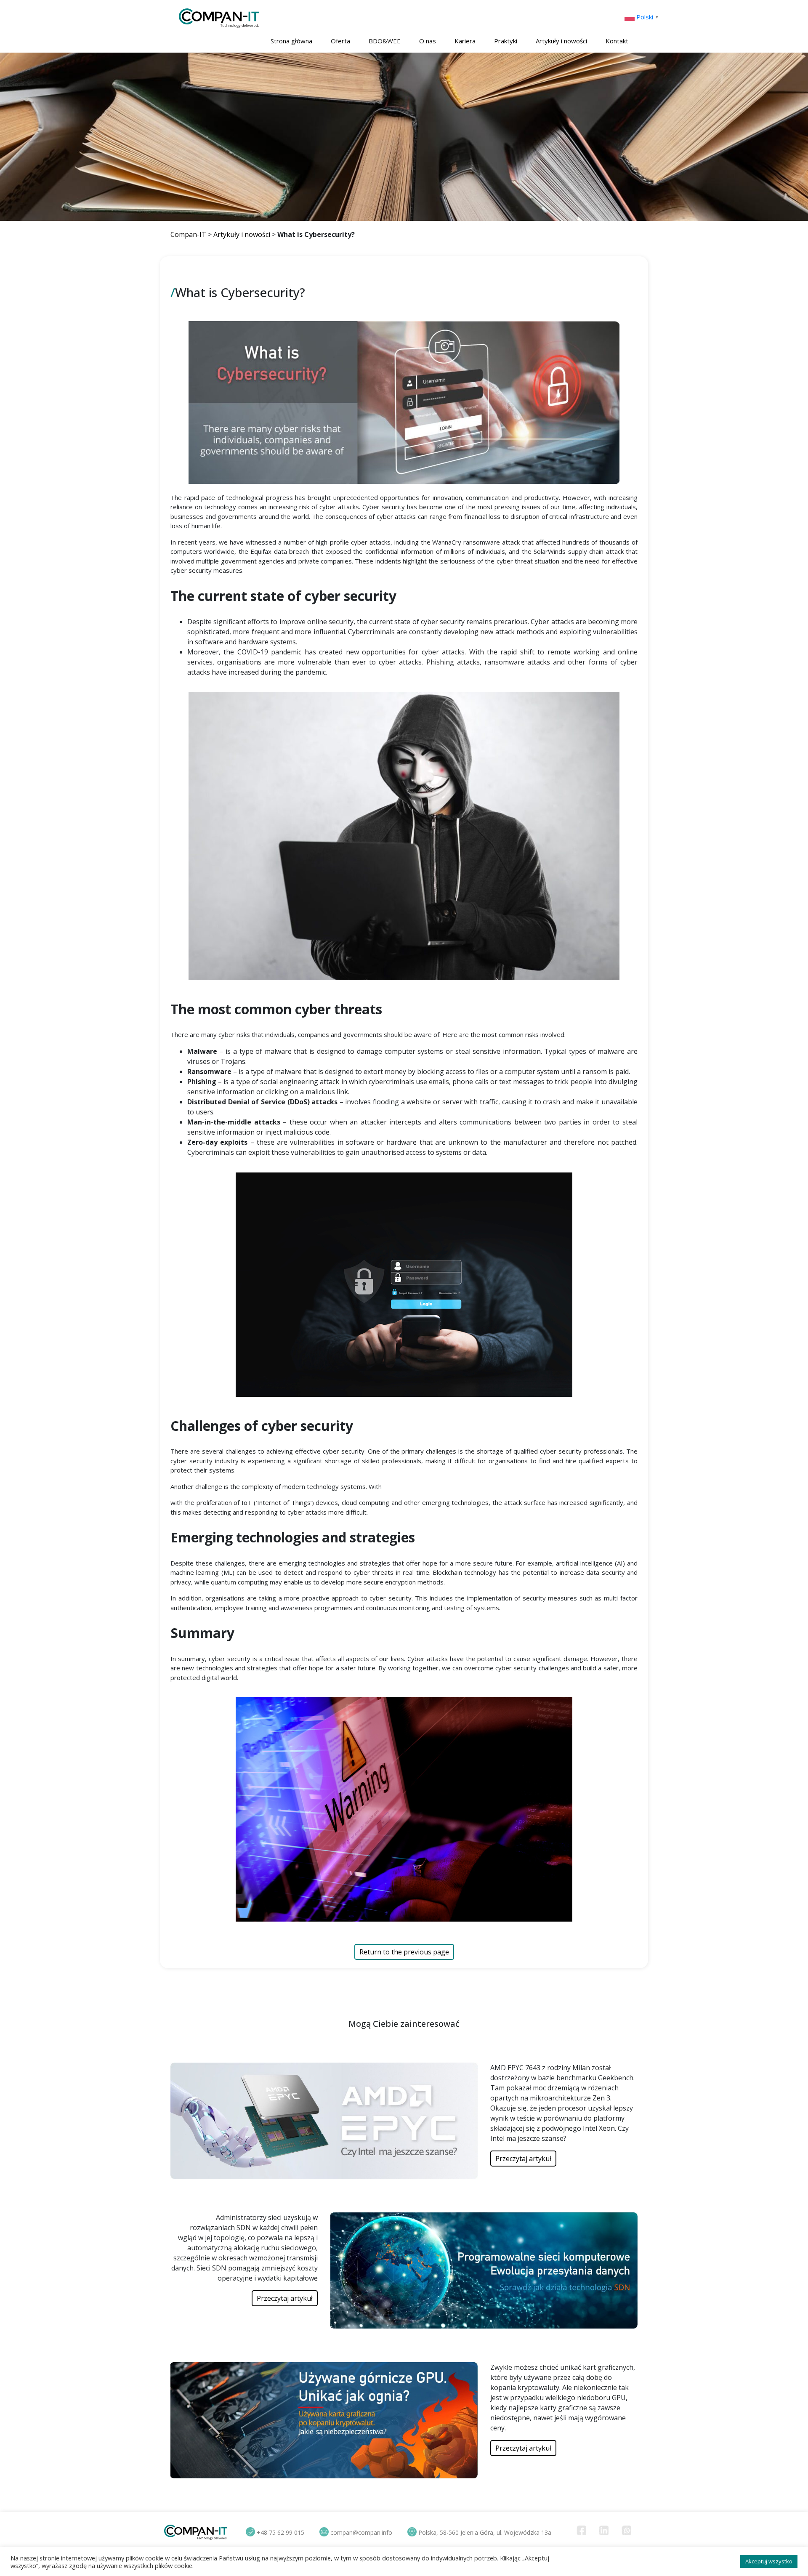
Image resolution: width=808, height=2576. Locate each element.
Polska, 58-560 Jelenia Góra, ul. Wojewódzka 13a (485, 2532)
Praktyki (506, 41)
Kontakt (617, 41)
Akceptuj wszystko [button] (769, 2561)
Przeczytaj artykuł (523, 2159)
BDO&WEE (385, 41)
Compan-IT (188, 234)
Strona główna (291, 41)
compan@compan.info (361, 2532)
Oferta (340, 41)
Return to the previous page (404, 1952)
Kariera (465, 41)
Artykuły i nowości (561, 41)
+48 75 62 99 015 (280, 2532)
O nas (428, 41)
